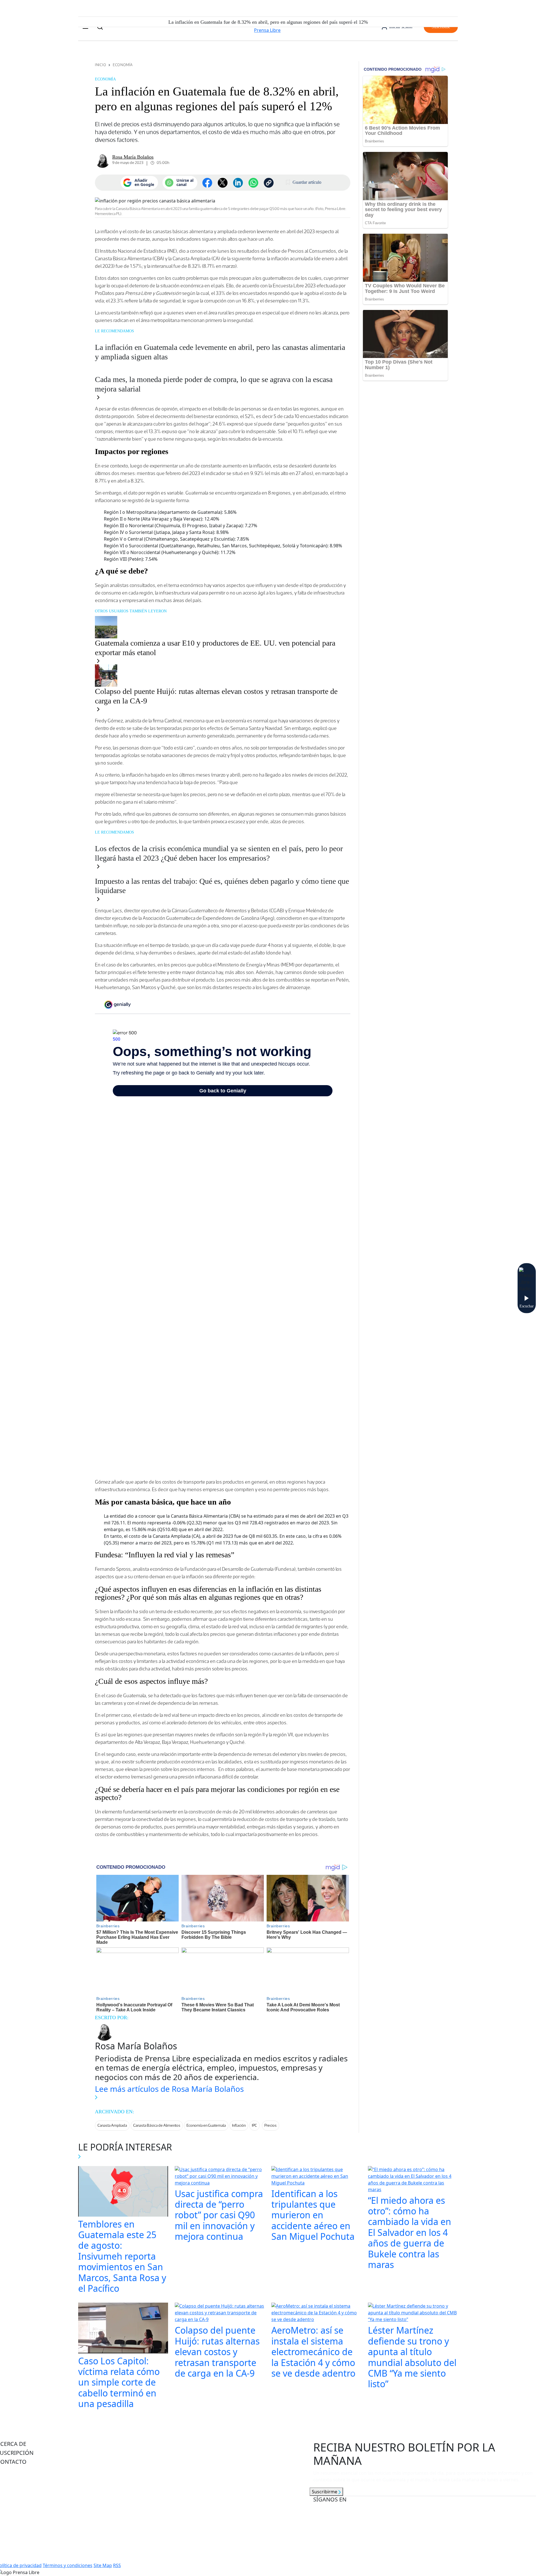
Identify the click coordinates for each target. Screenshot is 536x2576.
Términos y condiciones (68, 2565)
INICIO (100, 65)
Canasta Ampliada (112, 2125)
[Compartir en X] (223, 183)
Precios (271, 2125)
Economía (123, 65)
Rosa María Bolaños (133, 157)
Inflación (239, 2125)
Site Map (103, 2565)
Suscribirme (325, 2492)
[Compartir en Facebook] (207, 183)
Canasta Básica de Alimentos (157, 2125)
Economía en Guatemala (206, 2125)
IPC (254, 2125)
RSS (117, 2565)
